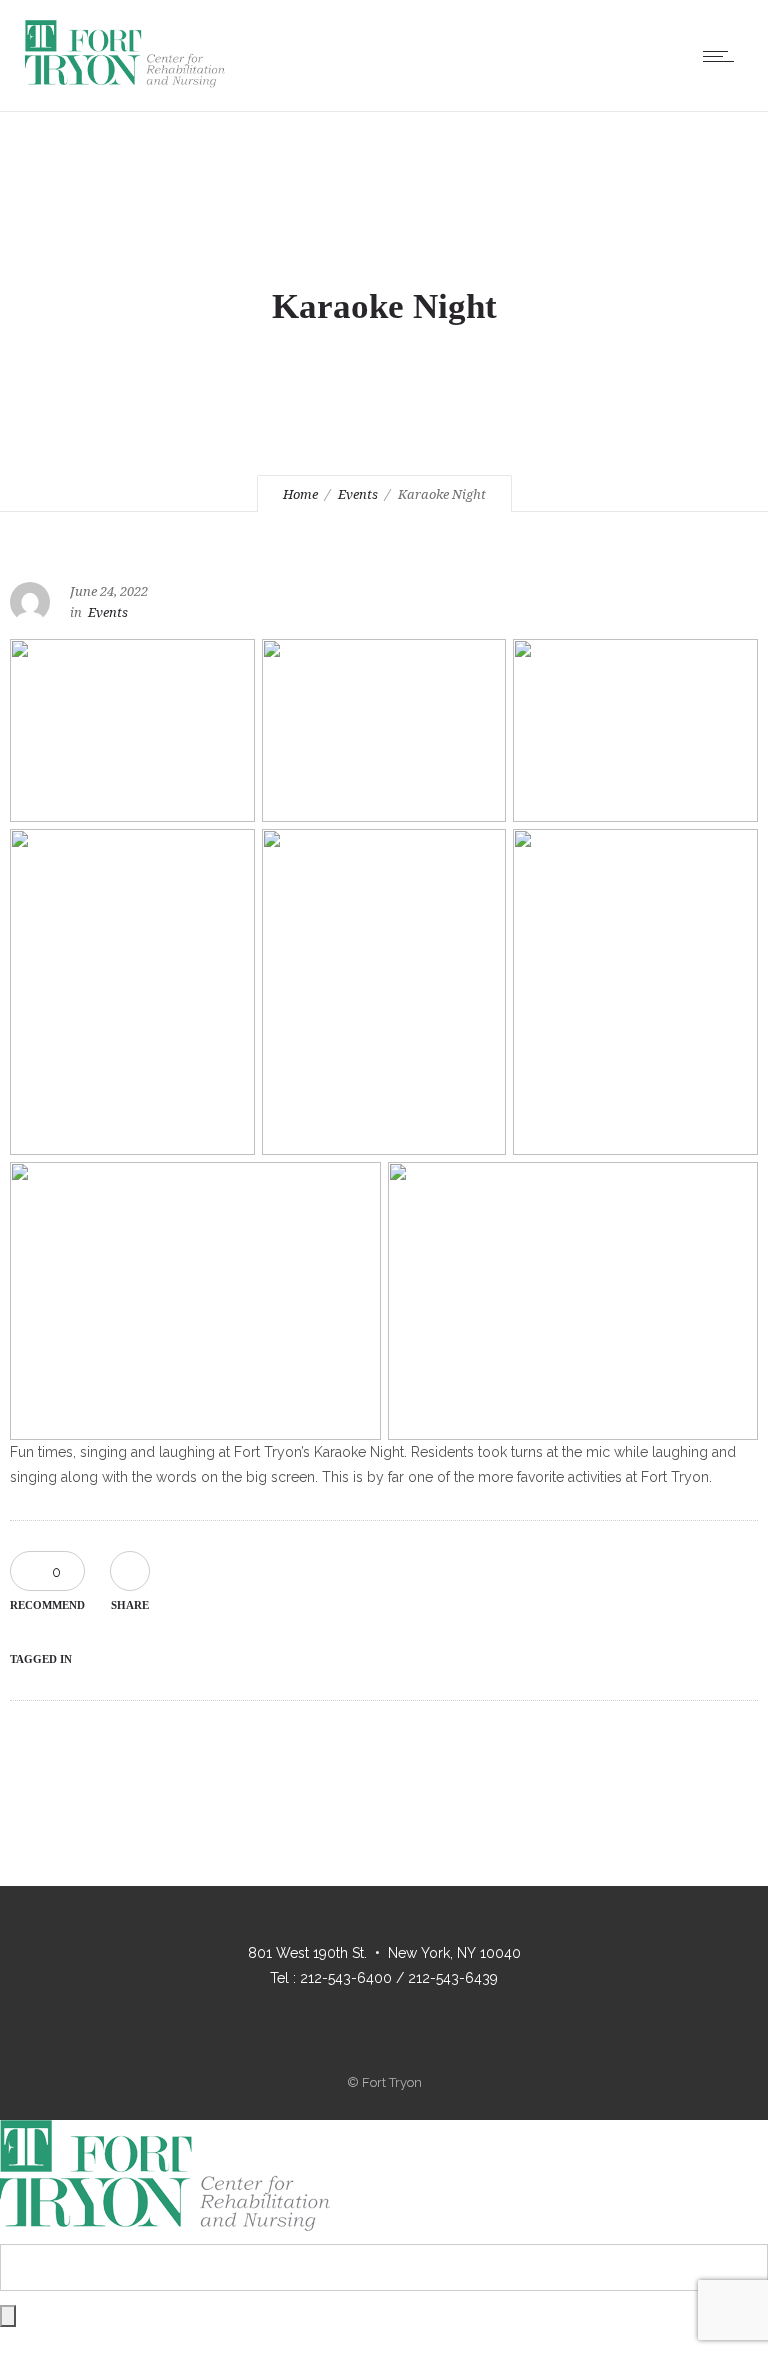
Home (300, 494)
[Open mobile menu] (723, 56)
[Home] (125, 86)
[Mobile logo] (165, 2232)
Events (358, 494)
